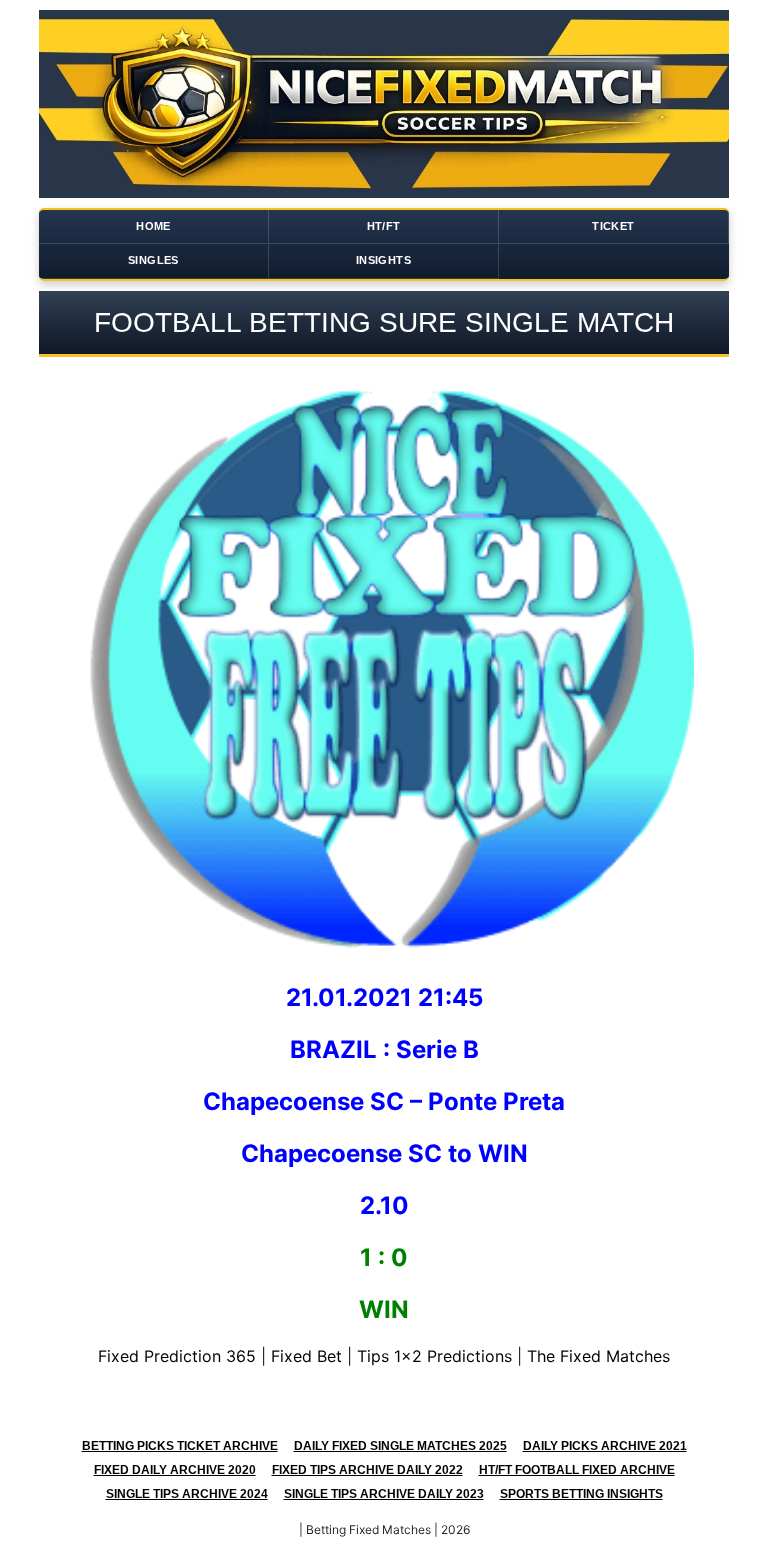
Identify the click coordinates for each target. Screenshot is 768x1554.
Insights (383, 260)
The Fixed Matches (598, 1356)
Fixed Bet (306, 1356)
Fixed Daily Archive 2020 (175, 1470)
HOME (153, 226)
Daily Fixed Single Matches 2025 (400, 1446)
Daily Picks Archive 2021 (605, 1446)
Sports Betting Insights (581, 1494)
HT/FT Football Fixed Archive (577, 1470)
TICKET (613, 226)
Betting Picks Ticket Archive (180, 1446)
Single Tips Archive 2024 (187, 1494)
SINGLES (153, 260)
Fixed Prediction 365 (177, 1356)
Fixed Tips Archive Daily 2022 (367, 1470)
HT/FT (384, 226)
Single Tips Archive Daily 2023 (384, 1494)
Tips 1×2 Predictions (434, 1356)
